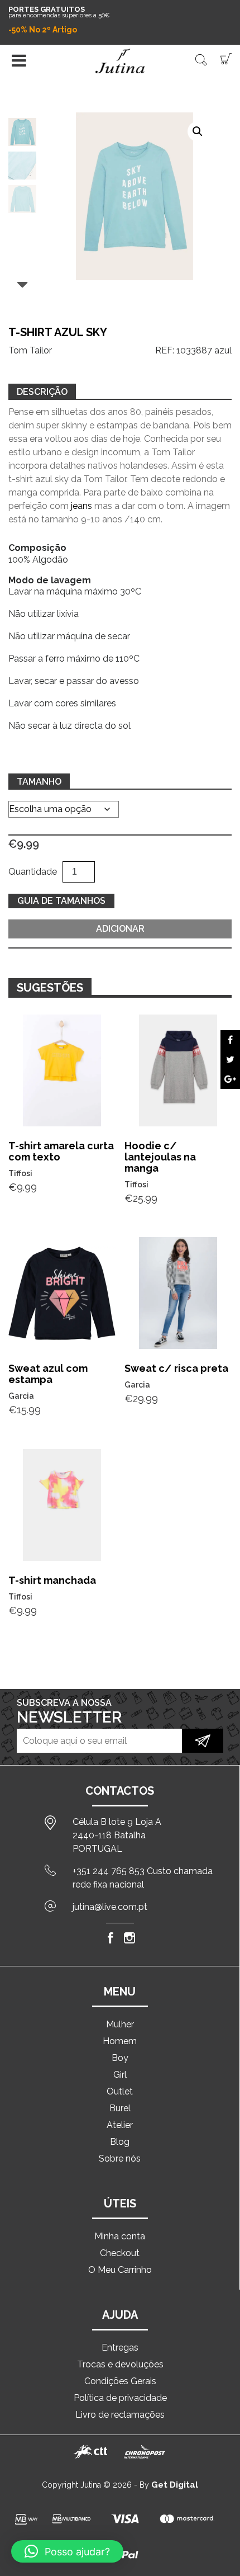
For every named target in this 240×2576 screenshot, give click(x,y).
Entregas (120, 2348)
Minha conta (120, 2236)
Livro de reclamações (120, 2415)
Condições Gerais (120, 2381)
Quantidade (33, 872)
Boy (120, 2058)
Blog (120, 2142)
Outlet (120, 2091)
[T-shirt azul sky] (230, 1040)
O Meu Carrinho (120, 2270)
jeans (81, 506)
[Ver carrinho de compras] (226, 58)
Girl (120, 2075)
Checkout (120, 2253)
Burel (120, 2108)
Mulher (120, 2024)
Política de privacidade (120, 2398)
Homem (120, 2041)
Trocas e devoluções (120, 2364)
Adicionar (120, 929)
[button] (198, 131)
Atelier (120, 2125)
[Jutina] (120, 61)
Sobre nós (120, 2159)
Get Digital (175, 2485)
